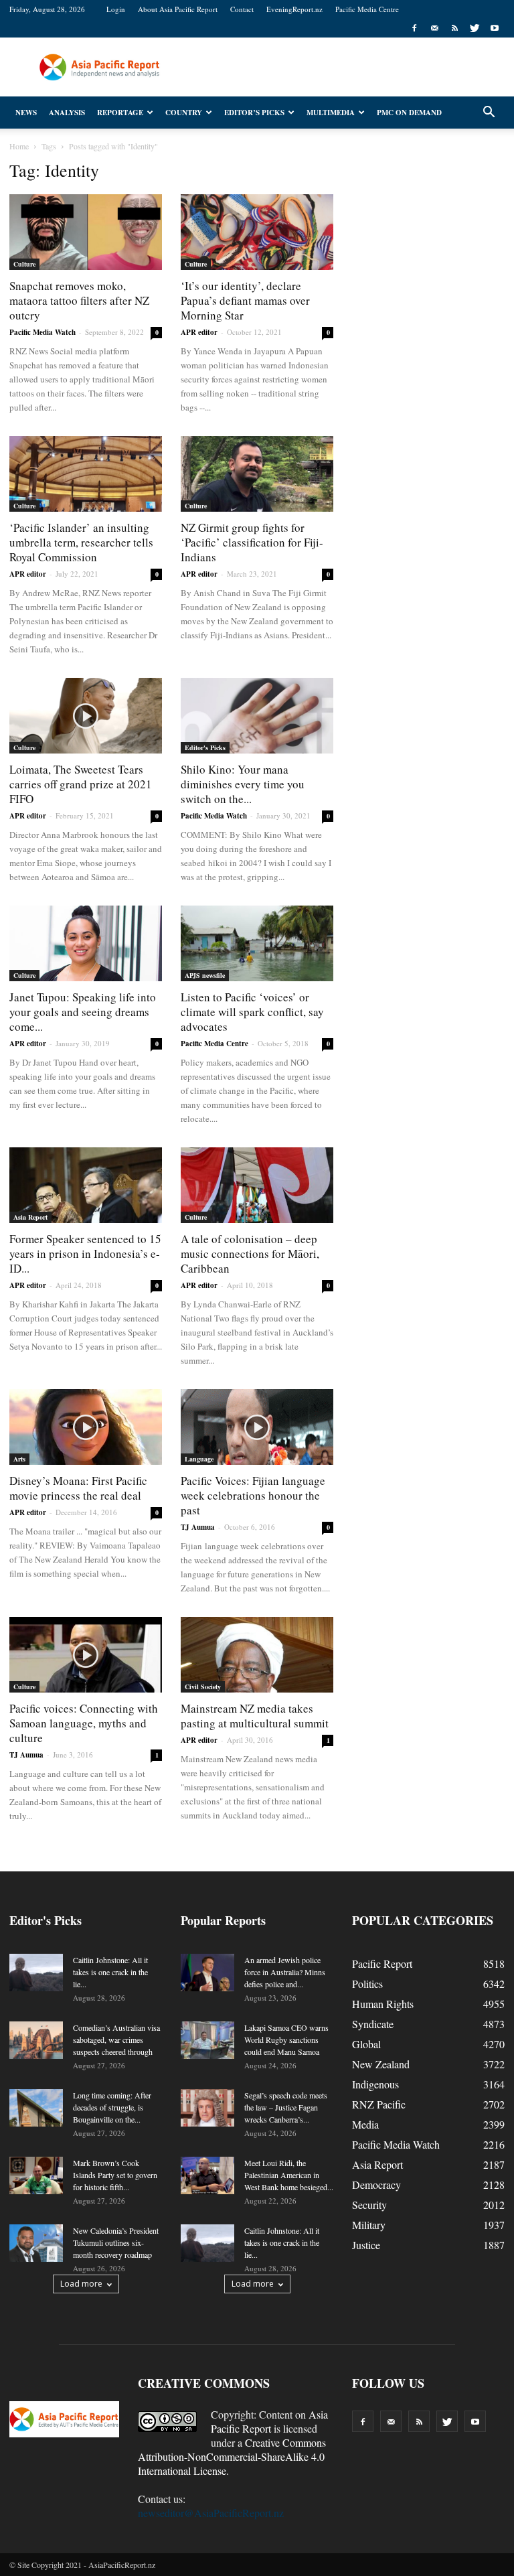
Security (369, 2205)
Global (366, 2044)
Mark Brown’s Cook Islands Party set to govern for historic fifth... (115, 2175)
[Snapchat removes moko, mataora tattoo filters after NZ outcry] (86, 232)
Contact (242, 9)
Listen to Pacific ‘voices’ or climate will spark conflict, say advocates (252, 1012)
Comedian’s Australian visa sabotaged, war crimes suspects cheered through (116, 2040)
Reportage (120, 113)
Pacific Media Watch (42, 332)
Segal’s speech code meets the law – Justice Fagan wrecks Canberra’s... (286, 2107)
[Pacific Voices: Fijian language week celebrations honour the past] (257, 1427)
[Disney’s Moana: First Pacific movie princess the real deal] (86, 1427)
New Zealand (381, 2064)
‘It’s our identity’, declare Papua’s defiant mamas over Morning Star (245, 300)
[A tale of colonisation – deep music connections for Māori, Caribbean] (257, 1185)
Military (369, 2225)
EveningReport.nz (294, 9)
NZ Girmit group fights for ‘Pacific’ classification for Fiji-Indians (252, 542)
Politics (367, 1984)
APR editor (199, 332)
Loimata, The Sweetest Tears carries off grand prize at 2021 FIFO (81, 784)
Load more (81, 2284)
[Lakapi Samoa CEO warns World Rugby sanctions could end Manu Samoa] (207, 2040)
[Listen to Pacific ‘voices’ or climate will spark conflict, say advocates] (257, 943)
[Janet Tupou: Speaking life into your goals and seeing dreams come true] (86, 943)
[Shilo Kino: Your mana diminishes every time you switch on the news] (257, 716)
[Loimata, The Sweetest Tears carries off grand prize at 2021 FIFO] (86, 716)
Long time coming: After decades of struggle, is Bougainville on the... (112, 2107)
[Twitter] (475, 28)
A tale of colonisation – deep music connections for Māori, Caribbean (250, 1254)
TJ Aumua (198, 1527)
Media (365, 2124)
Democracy (376, 2185)
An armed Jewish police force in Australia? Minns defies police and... (285, 1972)
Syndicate (373, 2024)
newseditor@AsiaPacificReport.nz (211, 2513)
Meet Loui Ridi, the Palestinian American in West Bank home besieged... (289, 2175)
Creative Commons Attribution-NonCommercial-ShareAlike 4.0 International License (232, 2456)
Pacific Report (382, 1963)
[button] (489, 113)
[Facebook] (414, 28)
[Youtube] (495, 28)
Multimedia (331, 113)
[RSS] (454, 28)
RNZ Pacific (379, 2104)
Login (116, 9)
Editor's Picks (205, 747)
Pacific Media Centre (367, 9)
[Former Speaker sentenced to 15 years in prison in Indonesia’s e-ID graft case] (86, 1185)
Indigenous (375, 2084)
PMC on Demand (409, 113)
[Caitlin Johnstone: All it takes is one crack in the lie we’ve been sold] (36, 1973)
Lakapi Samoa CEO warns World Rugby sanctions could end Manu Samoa (286, 2040)
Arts (19, 1459)
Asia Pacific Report (269, 2421)
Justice (366, 2245)
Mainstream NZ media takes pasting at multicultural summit (255, 1716)
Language (199, 1459)
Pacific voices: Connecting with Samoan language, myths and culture (84, 1723)
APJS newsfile (205, 975)
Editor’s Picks (254, 113)
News (26, 113)
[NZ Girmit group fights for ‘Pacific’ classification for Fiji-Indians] (257, 474)
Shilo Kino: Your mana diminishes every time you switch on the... (243, 784)
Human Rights (383, 2004)
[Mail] (434, 28)
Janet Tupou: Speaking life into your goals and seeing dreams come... (83, 1012)
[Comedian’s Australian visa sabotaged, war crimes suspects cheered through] (36, 2040)
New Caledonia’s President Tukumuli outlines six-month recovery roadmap (116, 2242)
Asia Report (30, 1217)
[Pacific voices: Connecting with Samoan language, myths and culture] (86, 1655)
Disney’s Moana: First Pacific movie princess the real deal (78, 1488)
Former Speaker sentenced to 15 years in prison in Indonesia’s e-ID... (85, 1254)
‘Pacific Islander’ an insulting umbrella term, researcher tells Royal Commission (81, 542)
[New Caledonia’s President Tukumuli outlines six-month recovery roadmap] (36, 2243)
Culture (24, 264)
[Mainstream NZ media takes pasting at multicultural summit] (257, 1655)
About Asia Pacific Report (178, 9)
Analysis (67, 113)
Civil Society (203, 1687)
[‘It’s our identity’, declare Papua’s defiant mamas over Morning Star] (257, 232)
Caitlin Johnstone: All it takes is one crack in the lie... (110, 1972)
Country (184, 113)
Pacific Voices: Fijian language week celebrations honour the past (253, 1495)
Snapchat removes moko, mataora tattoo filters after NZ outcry (79, 300)
